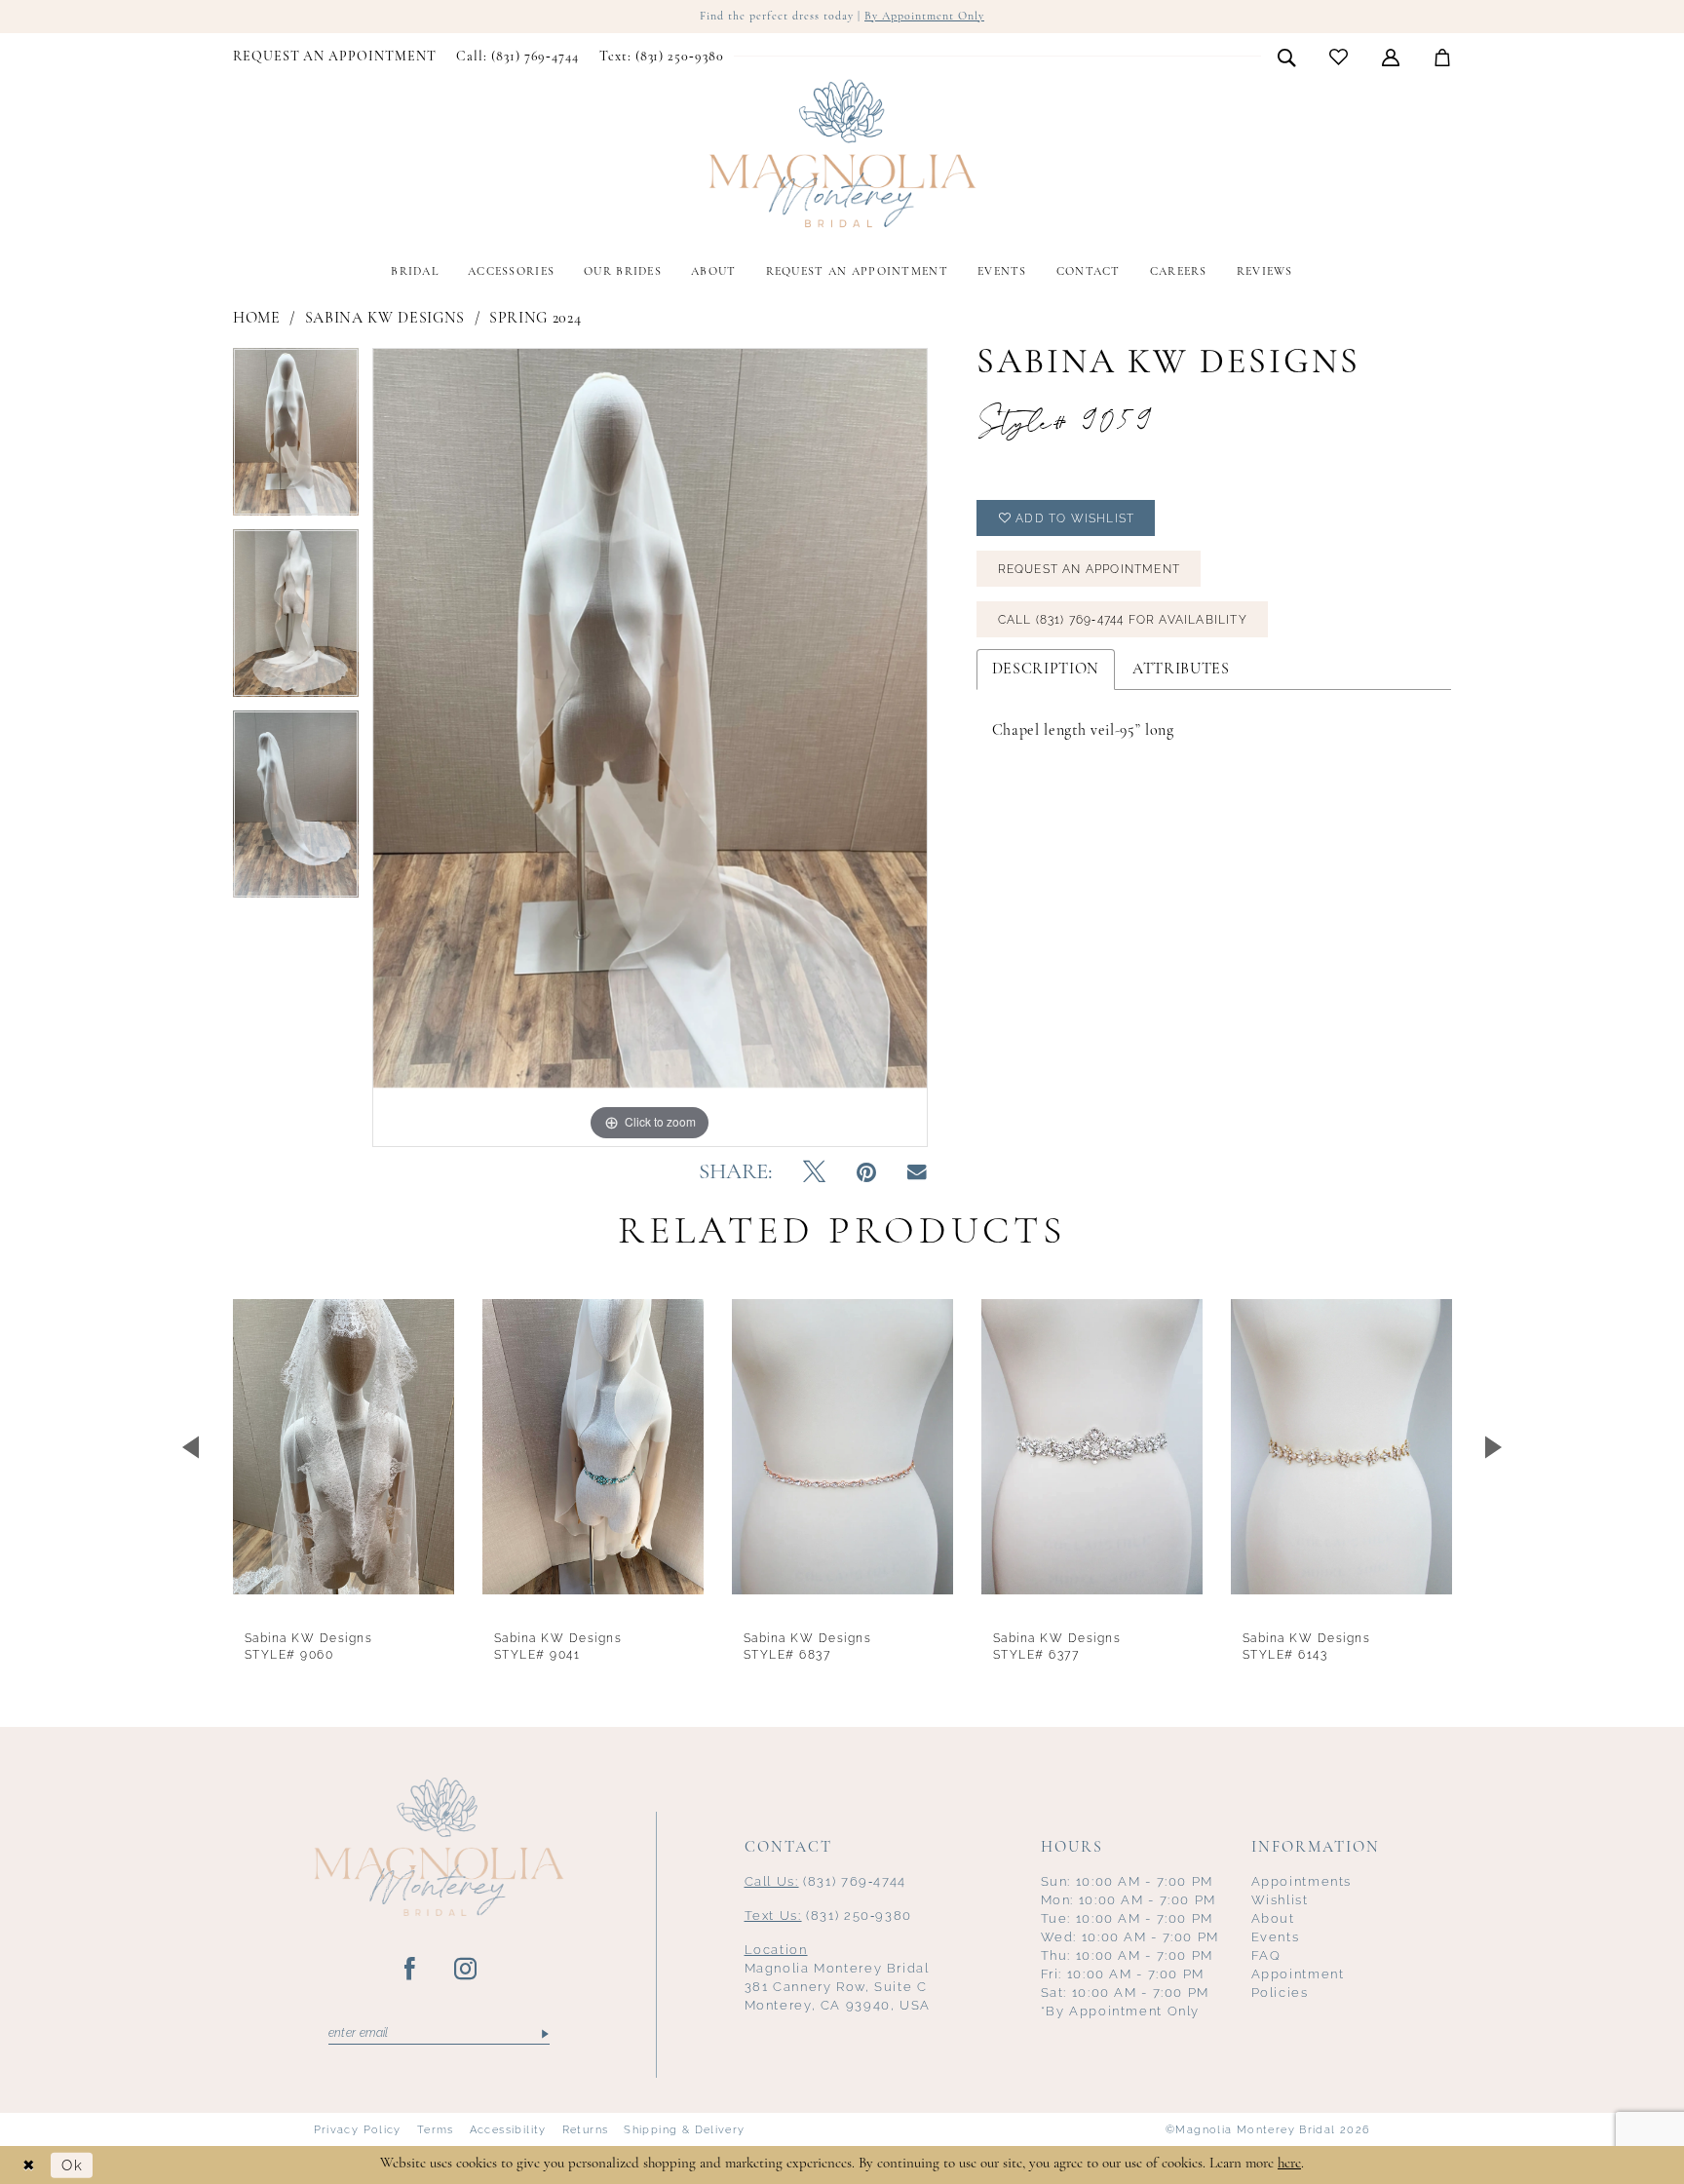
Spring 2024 (535, 319)
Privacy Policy (358, 2129)
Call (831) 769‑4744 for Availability (1123, 620)
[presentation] (344, 1447)
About (1273, 1918)
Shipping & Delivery (684, 2129)
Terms (436, 2129)
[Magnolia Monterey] (842, 154)
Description (1046, 670)
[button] (1391, 57)
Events (1276, 1937)
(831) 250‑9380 (829, 1916)
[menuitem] (335, 57)
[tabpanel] (296, 439)
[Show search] (1287, 57)
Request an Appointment (1089, 569)
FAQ (1266, 1955)
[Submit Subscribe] (543, 2034)
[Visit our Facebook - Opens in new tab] (411, 1970)
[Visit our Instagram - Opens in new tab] (466, 1970)
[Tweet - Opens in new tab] (814, 1173)
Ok (72, 2165)
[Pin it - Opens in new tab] (866, 1173)
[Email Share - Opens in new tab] (917, 1173)
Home (257, 319)
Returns (586, 2129)
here (1289, 2164)
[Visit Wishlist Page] (1339, 57)
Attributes (1181, 670)
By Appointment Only (924, 17)
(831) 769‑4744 (826, 1881)
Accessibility (508, 2129)
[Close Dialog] (29, 2165)
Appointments (1302, 1881)
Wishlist (1280, 1900)
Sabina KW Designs (385, 319)
